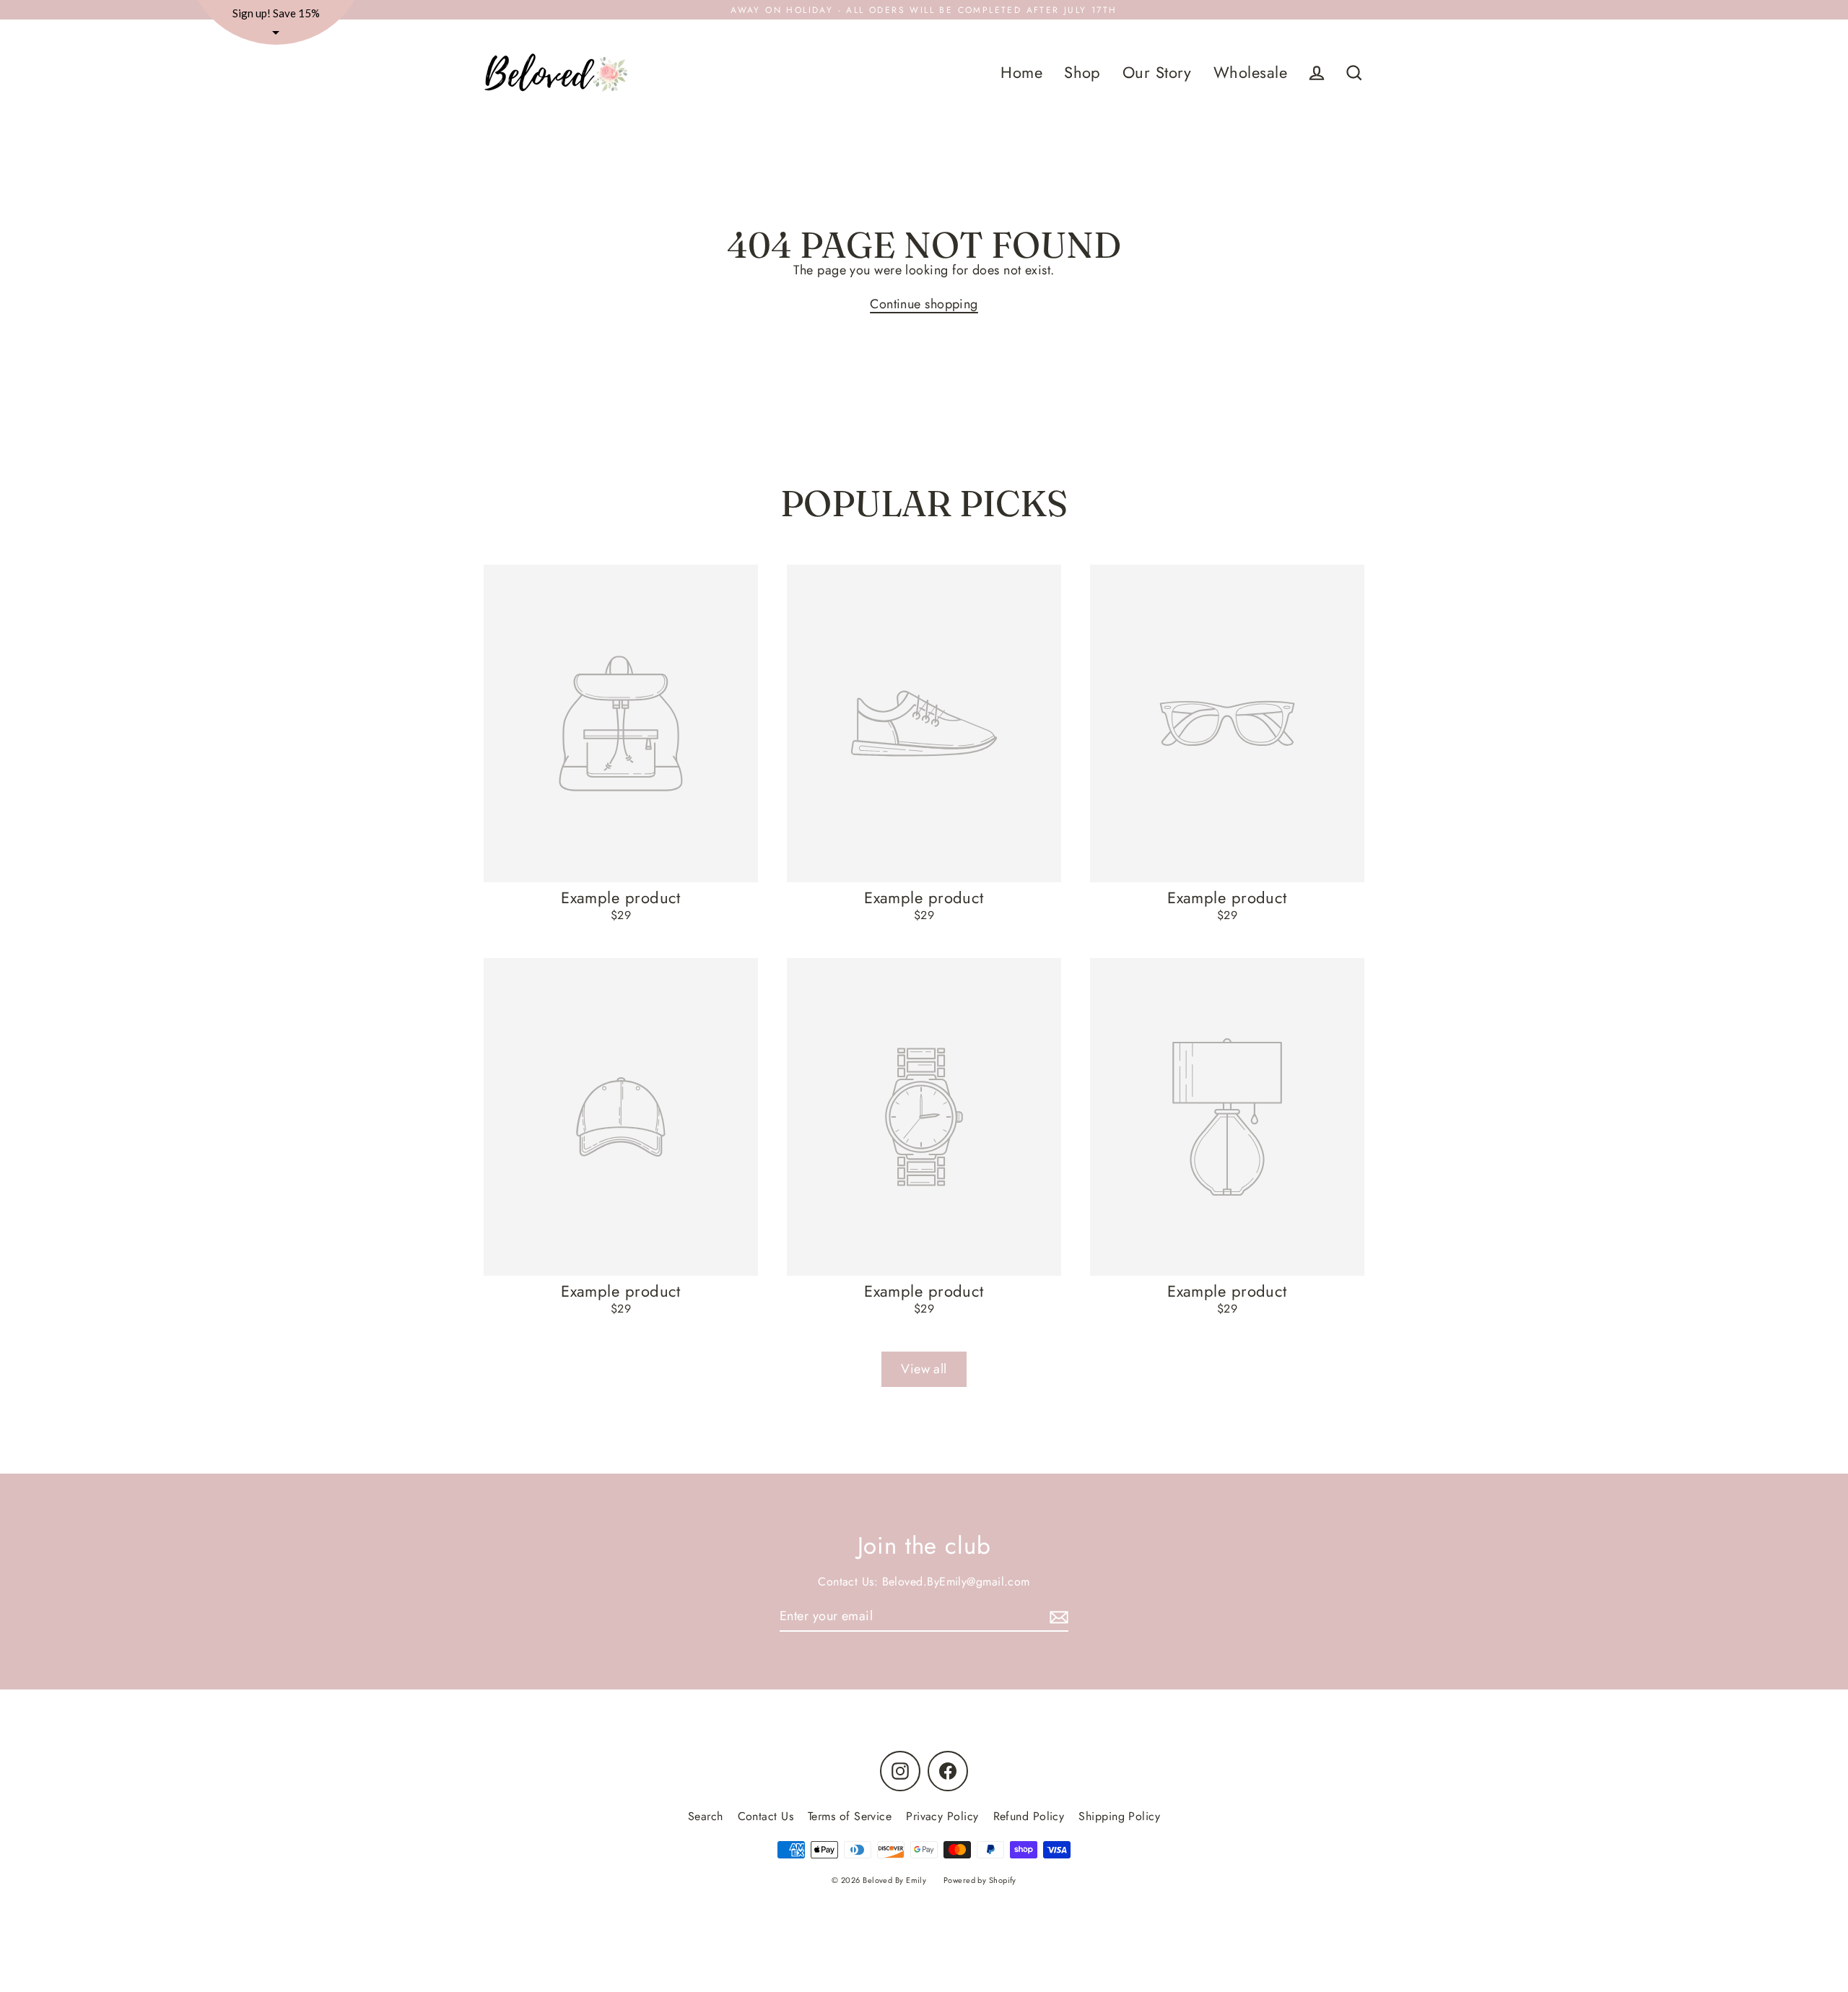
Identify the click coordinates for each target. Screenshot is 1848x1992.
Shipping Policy (1119, 1816)
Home (1021, 73)
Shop (1082, 73)
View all (924, 1369)
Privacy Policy (942, 1816)
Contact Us (766, 1816)
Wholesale (1250, 73)
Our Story (1157, 73)
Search (706, 1816)
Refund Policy (1029, 1816)
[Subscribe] (1057, 1617)
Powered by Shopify (980, 1880)
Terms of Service (850, 1816)
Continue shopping (924, 304)
